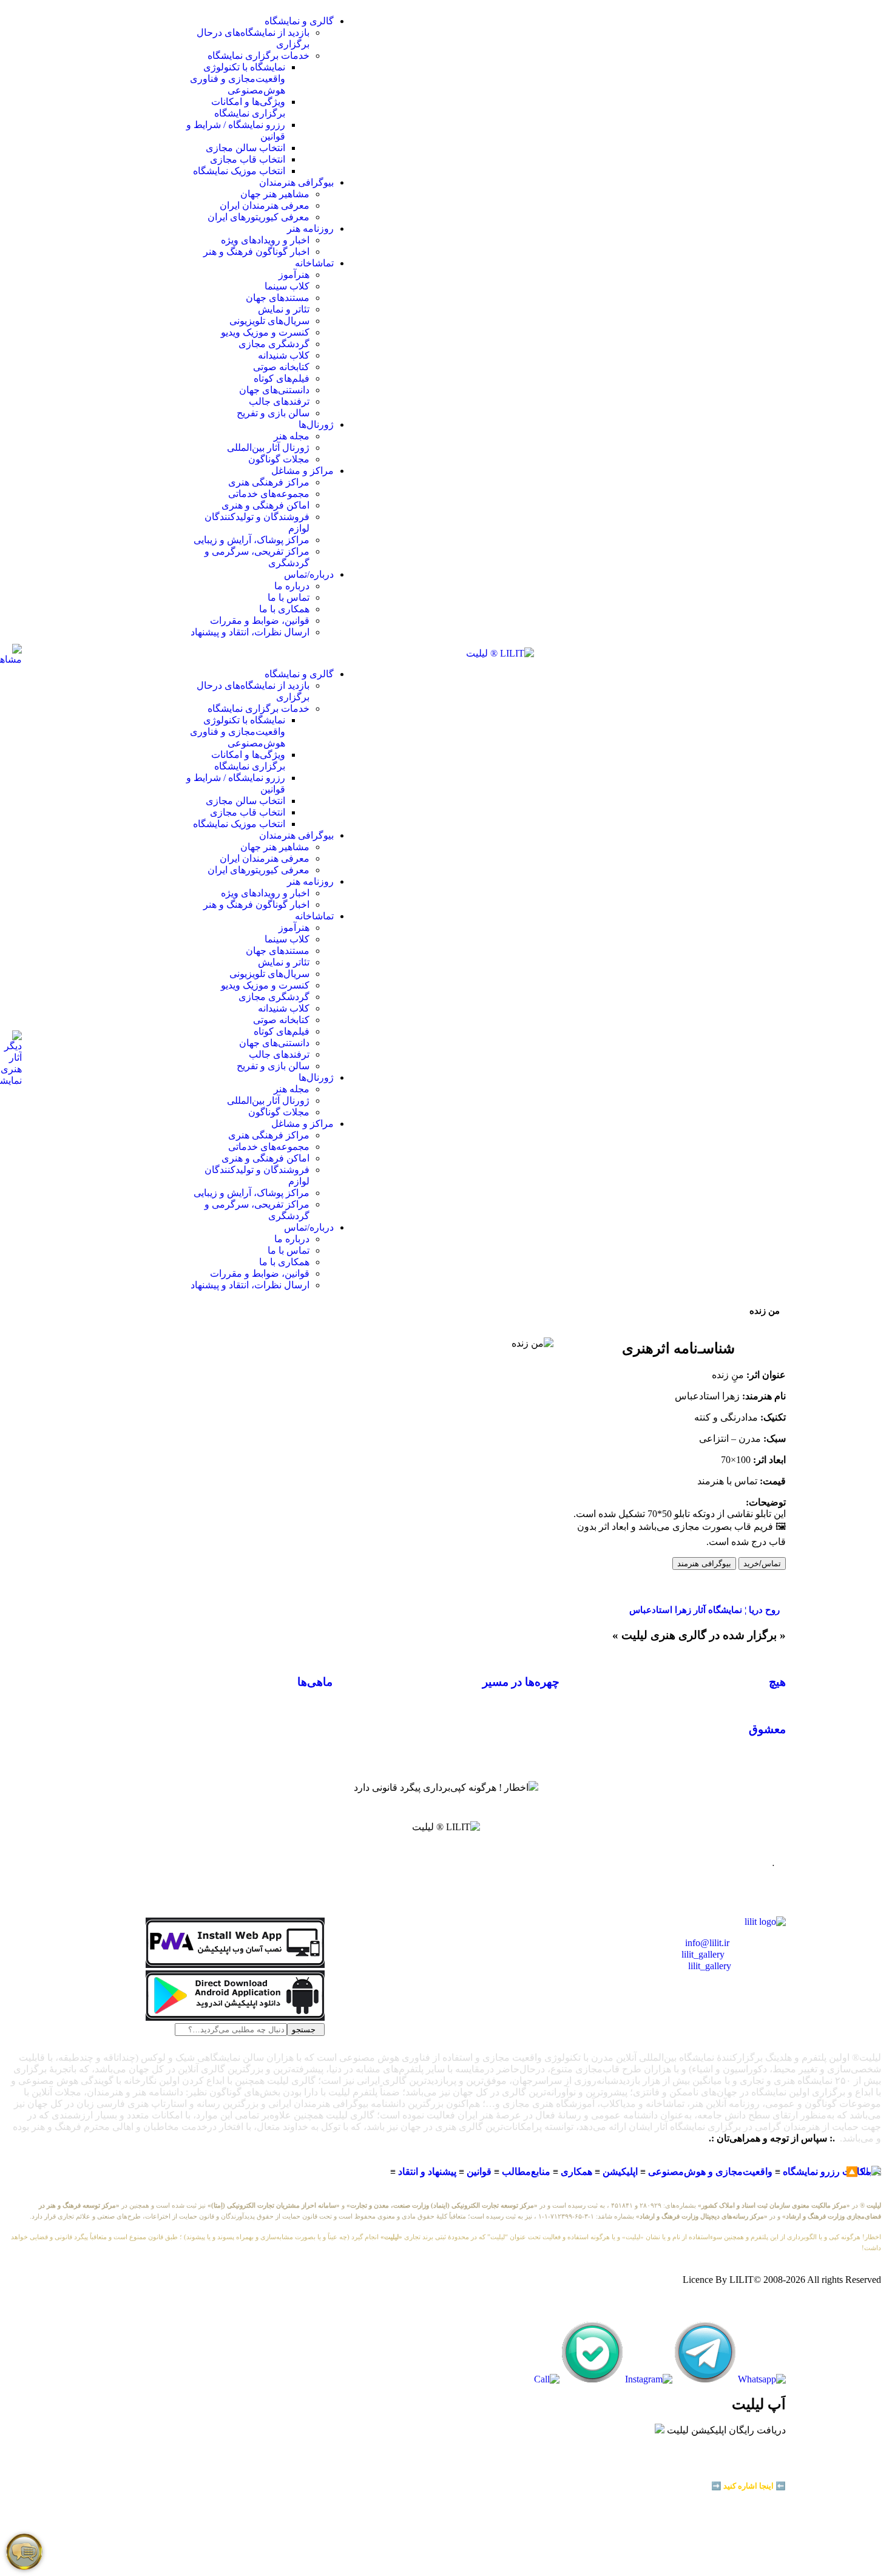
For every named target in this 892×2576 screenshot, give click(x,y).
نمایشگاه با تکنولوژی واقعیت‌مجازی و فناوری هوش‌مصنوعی (238, 79)
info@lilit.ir (707, 1943)
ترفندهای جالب (279, 401)
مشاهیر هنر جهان (275, 194)
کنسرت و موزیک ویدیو (265, 332)
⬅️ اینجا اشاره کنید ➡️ (748, 2486)
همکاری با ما (284, 609)
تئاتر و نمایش (284, 309)
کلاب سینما (287, 286)
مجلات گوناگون (279, 459)
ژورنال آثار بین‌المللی (268, 448)
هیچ (777, 1682)
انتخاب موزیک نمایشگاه (239, 171)
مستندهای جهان (278, 298)
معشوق (767, 1729)
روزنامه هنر (310, 228)
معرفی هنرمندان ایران (265, 205)
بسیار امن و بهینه (758, 2466)
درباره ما (292, 586)
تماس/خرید (762, 1564)
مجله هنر (292, 436)
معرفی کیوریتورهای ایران (258, 217)
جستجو (306, 2030)
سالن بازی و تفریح (273, 413)
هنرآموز (294, 275)
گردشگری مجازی (274, 344)
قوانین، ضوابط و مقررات (260, 620)
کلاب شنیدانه (284, 355)
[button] (270, 653)
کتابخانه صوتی (281, 367)
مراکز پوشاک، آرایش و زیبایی (252, 540)
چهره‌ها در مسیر (521, 1682)
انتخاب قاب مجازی (248, 159)
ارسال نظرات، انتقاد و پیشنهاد (250, 632)
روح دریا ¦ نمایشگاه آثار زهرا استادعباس (704, 1610)
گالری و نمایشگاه (299, 21)
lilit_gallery (703, 1954)
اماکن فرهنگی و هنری (265, 505)
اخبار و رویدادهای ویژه (265, 240)
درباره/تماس (309, 574)
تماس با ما (289, 597)
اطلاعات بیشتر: (743, 2476)
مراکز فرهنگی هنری (269, 482)
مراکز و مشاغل (302, 471)
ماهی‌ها (315, 1682)
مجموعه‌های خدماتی (269, 494)
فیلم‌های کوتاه (282, 378)
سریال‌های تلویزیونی (269, 321)
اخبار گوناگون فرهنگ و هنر (256, 252)
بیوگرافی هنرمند (704, 1564)
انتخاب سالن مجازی (245, 148)
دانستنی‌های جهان (274, 390)
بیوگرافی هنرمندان (296, 182)
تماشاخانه (314, 263)
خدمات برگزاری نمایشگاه (258, 56)
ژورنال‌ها (316, 424)
